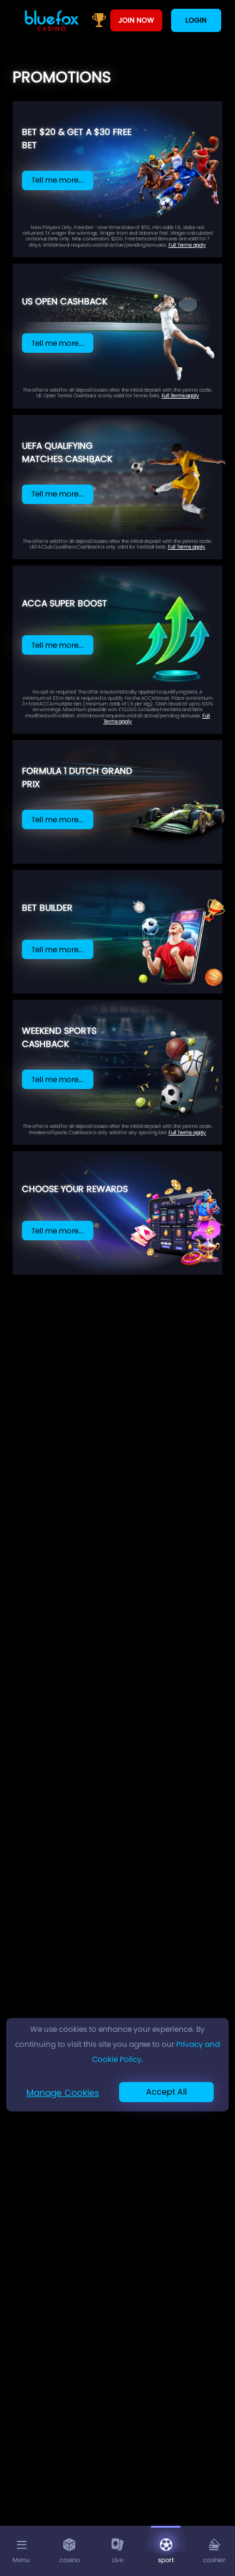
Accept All (166, 2092)
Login (196, 20)
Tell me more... (58, 180)
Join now (136, 20)
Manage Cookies (63, 2093)
